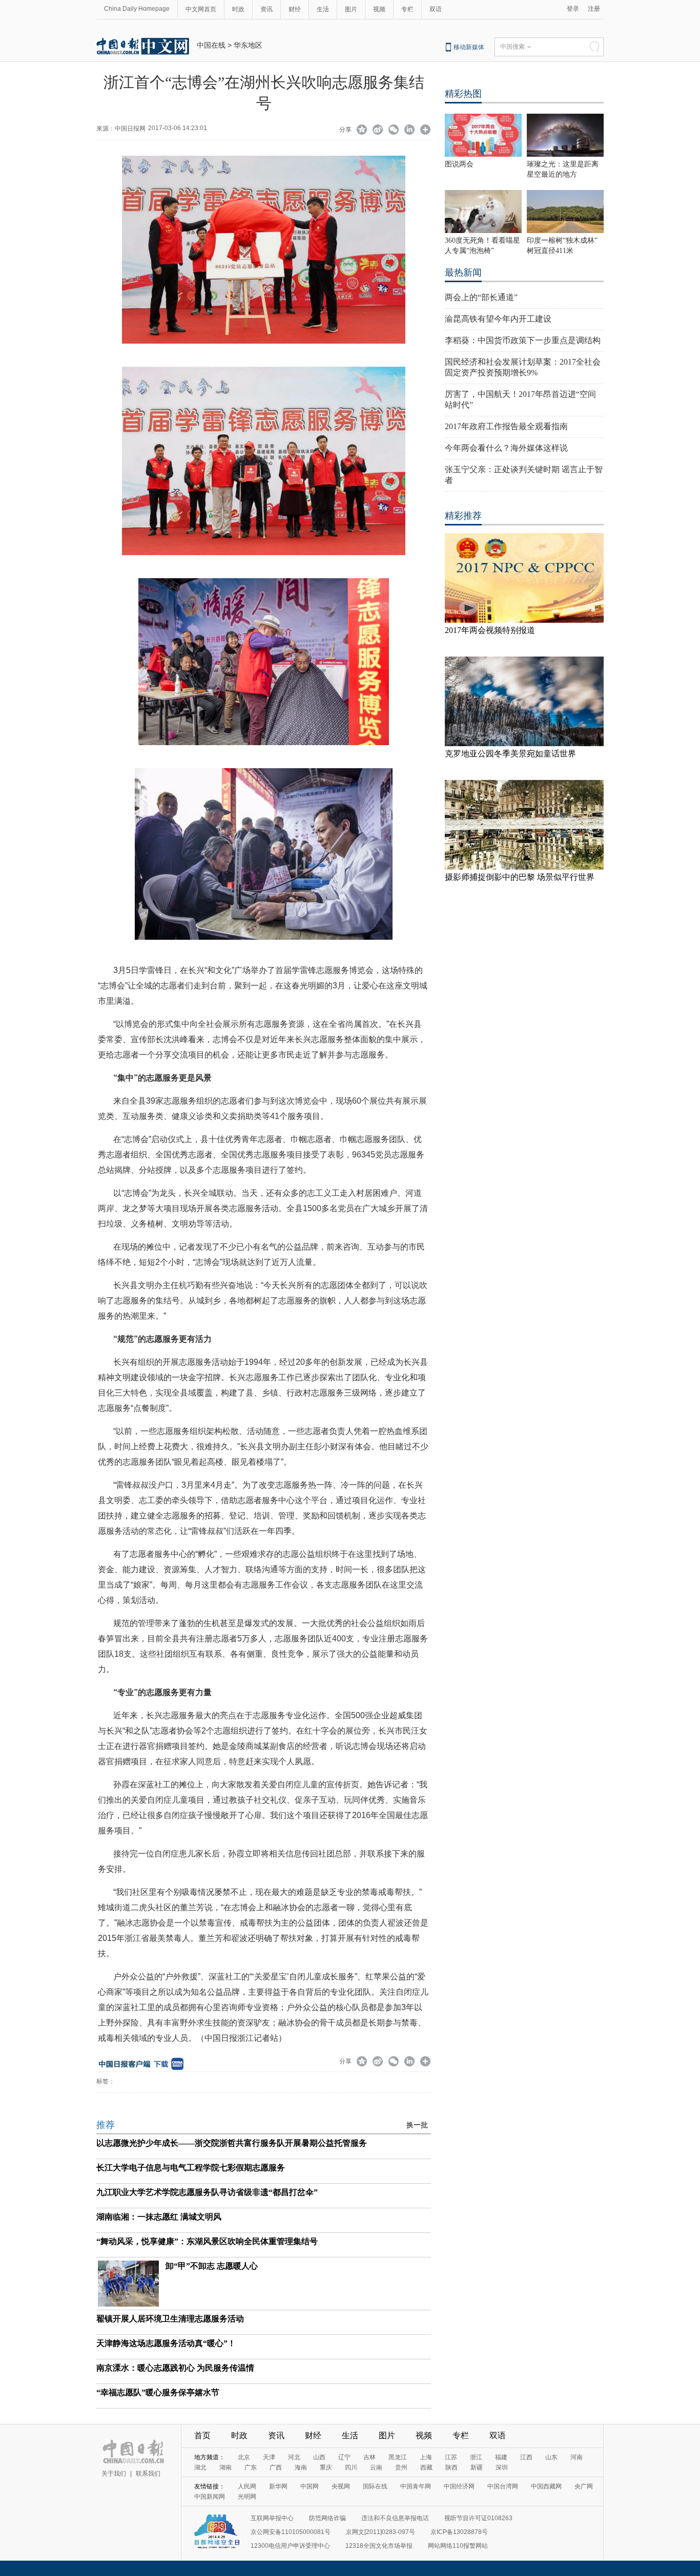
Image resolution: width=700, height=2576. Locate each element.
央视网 (341, 2486)
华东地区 (248, 45)
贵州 (401, 2467)
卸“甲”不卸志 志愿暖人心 (212, 2266)
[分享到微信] (394, 131)
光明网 (247, 2497)
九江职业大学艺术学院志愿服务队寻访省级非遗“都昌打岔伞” (207, 2192)
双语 (436, 9)
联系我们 (148, 2474)
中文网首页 (201, 9)
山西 (319, 2457)
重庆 (326, 2467)
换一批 (417, 2125)
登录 (573, 9)
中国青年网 (416, 2486)
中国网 (310, 2486)
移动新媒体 (469, 47)
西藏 (426, 2467)
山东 (551, 2457)
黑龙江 (398, 2457)
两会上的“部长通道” (481, 297)
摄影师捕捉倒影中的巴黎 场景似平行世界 (520, 877)
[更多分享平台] (426, 131)
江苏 (451, 2457)
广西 (276, 2467)
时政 (238, 9)
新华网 (278, 2486)
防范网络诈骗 (327, 2518)
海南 (301, 2467)
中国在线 (211, 45)
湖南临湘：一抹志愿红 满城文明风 (159, 2217)
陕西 (451, 2467)
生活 (323, 9)
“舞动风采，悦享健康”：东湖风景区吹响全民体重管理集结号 (207, 2241)
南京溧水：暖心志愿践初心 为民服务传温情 (175, 2368)
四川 (351, 2467)
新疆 (477, 2467)
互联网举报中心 (272, 2518)
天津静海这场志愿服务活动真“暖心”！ (166, 2343)
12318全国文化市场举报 (379, 2546)
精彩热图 (463, 94)
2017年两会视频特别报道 (490, 630)
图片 (351, 9)
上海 (426, 2457)
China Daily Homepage (137, 9)
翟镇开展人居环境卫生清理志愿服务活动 (170, 2319)
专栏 (407, 9)
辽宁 (344, 2457)
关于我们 (114, 2474)
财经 (295, 9)
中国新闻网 (210, 2497)
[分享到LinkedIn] (410, 131)
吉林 (369, 2457)
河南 (577, 2457)
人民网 (247, 2486)
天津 (269, 2457)
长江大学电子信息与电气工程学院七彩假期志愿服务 (191, 2168)
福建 (501, 2457)
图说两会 (459, 164)
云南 (376, 2467)
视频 (379, 9)
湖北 (200, 2467)
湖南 (225, 2467)
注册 (594, 9)
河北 (294, 2457)
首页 (202, 2435)
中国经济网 (459, 2486)
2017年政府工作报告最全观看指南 (506, 426)
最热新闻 (463, 272)
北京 (244, 2457)
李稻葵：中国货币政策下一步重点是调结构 (523, 340)
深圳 (502, 2467)
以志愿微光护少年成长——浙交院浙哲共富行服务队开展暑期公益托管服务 (232, 2143)
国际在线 (375, 2486)
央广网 (584, 2486)
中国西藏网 (546, 2486)
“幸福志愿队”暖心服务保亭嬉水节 (158, 2392)
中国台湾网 (503, 2486)
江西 (526, 2457)
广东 (251, 2467)
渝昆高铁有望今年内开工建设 (498, 319)
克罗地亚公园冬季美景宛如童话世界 (510, 754)
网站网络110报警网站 (458, 2546)
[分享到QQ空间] (362, 131)
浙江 (476, 2457)
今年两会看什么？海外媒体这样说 (506, 448)
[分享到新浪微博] (378, 131)
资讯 (266, 9)
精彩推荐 (463, 516)
